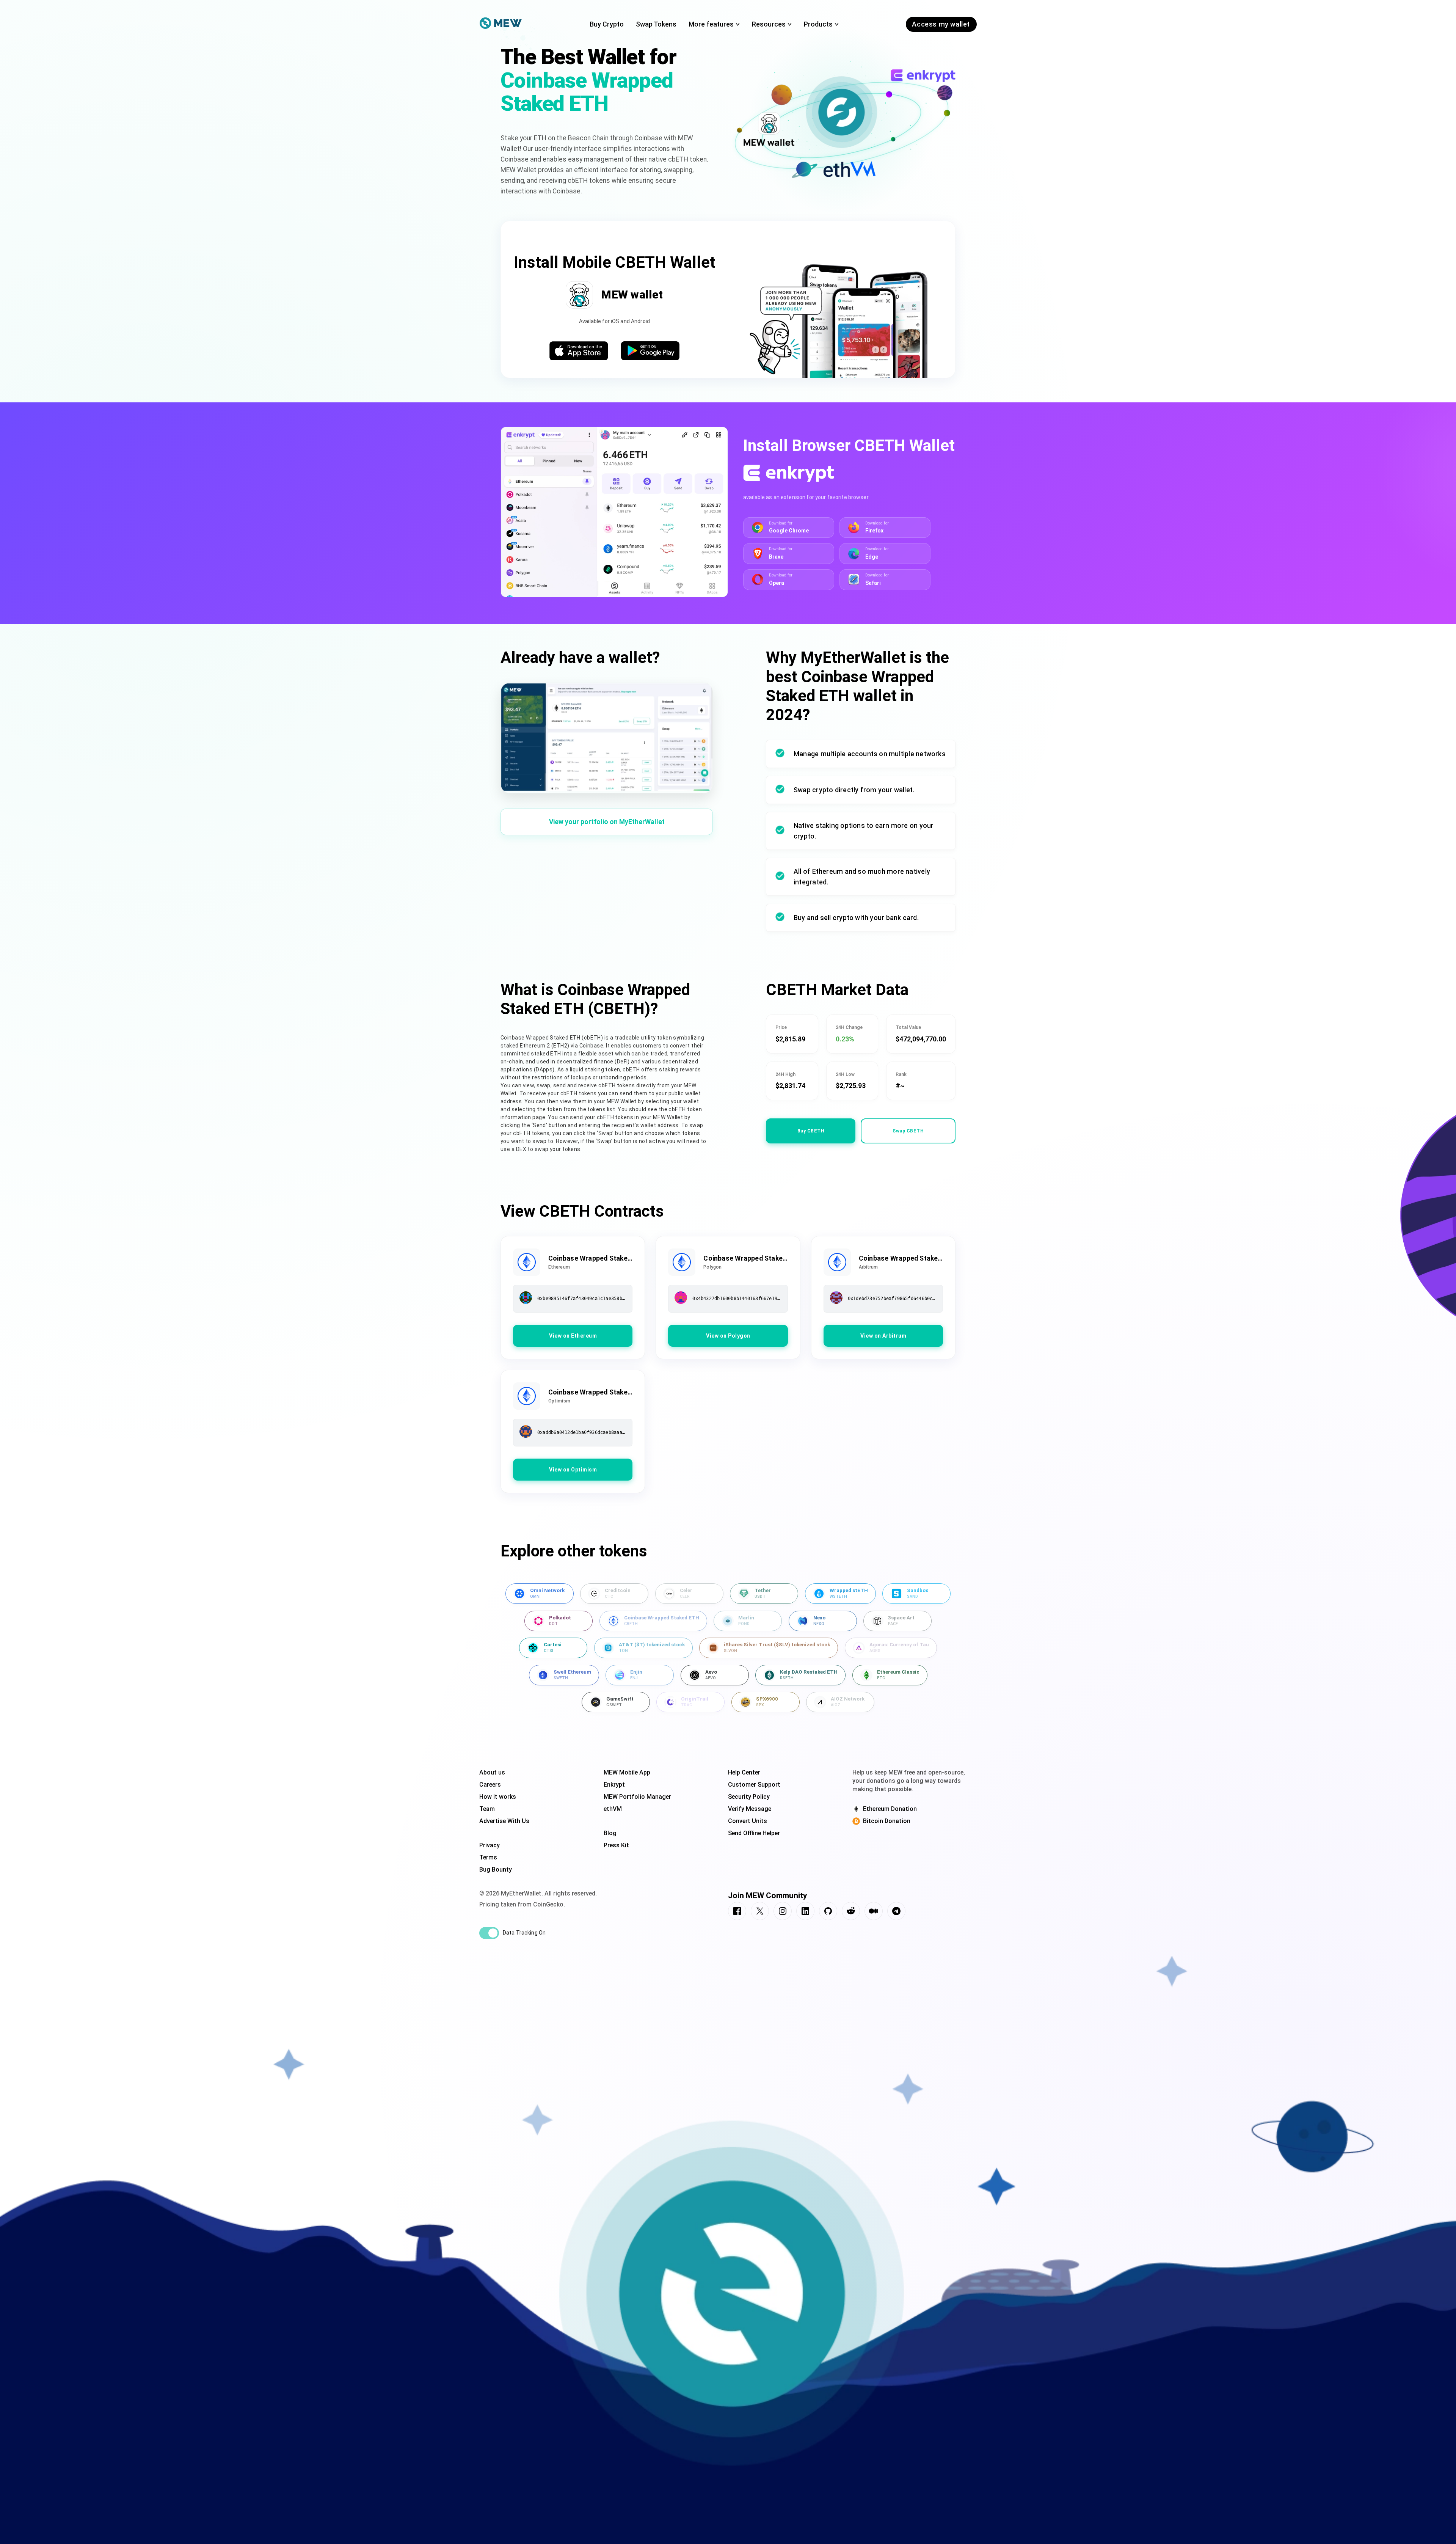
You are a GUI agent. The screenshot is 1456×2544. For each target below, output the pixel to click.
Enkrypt (614, 1785)
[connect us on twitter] (760, 1912)
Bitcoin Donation (887, 1821)
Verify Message (750, 1809)
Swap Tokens (656, 24)
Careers (490, 1785)
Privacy (490, 1845)
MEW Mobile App (627, 1772)
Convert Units (748, 1821)
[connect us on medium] (874, 1912)
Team (487, 1809)
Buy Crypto (607, 24)
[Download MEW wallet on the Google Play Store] (650, 352)
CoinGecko (548, 1904)
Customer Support (754, 1785)
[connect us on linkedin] (805, 1912)
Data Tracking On (524, 1933)
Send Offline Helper (754, 1833)
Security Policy (749, 1797)
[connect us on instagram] (783, 1912)
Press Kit (616, 1845)
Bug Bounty (496, 1870)
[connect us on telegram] (896, 1912)
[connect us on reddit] (851, 1912)
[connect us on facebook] (737, 1912)
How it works (498, 1797)
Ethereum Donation (890, 1809)
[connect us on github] (828, 1912)
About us (492, 1772)
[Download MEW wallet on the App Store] (579, 352)
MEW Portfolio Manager (637, 1797)
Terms (488, 1857)
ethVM (613, 1809)
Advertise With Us (504, 1821)
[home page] (501, 24)
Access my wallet (941, 24)
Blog (610, 1833)
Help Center (744, 1772)
